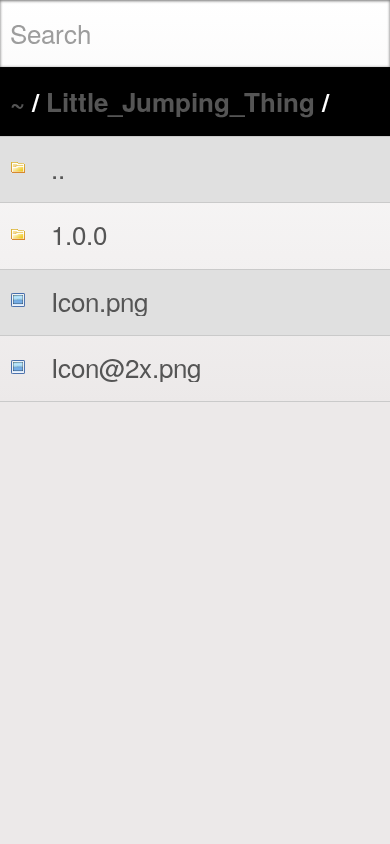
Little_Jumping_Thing (180, 101)
